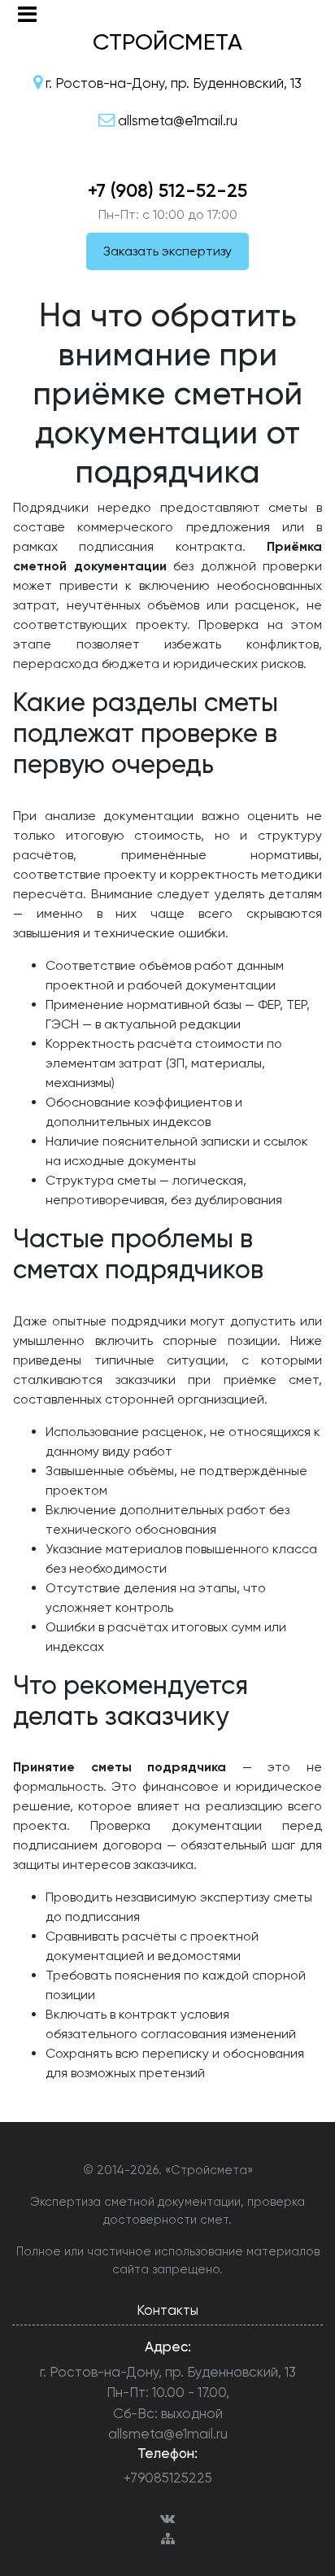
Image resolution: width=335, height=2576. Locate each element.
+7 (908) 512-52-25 (167, 190)
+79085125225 (168, 2478)
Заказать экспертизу (167, 251)
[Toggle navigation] (27, 14)
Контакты (167, 2310)
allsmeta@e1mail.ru (168, 2434)
